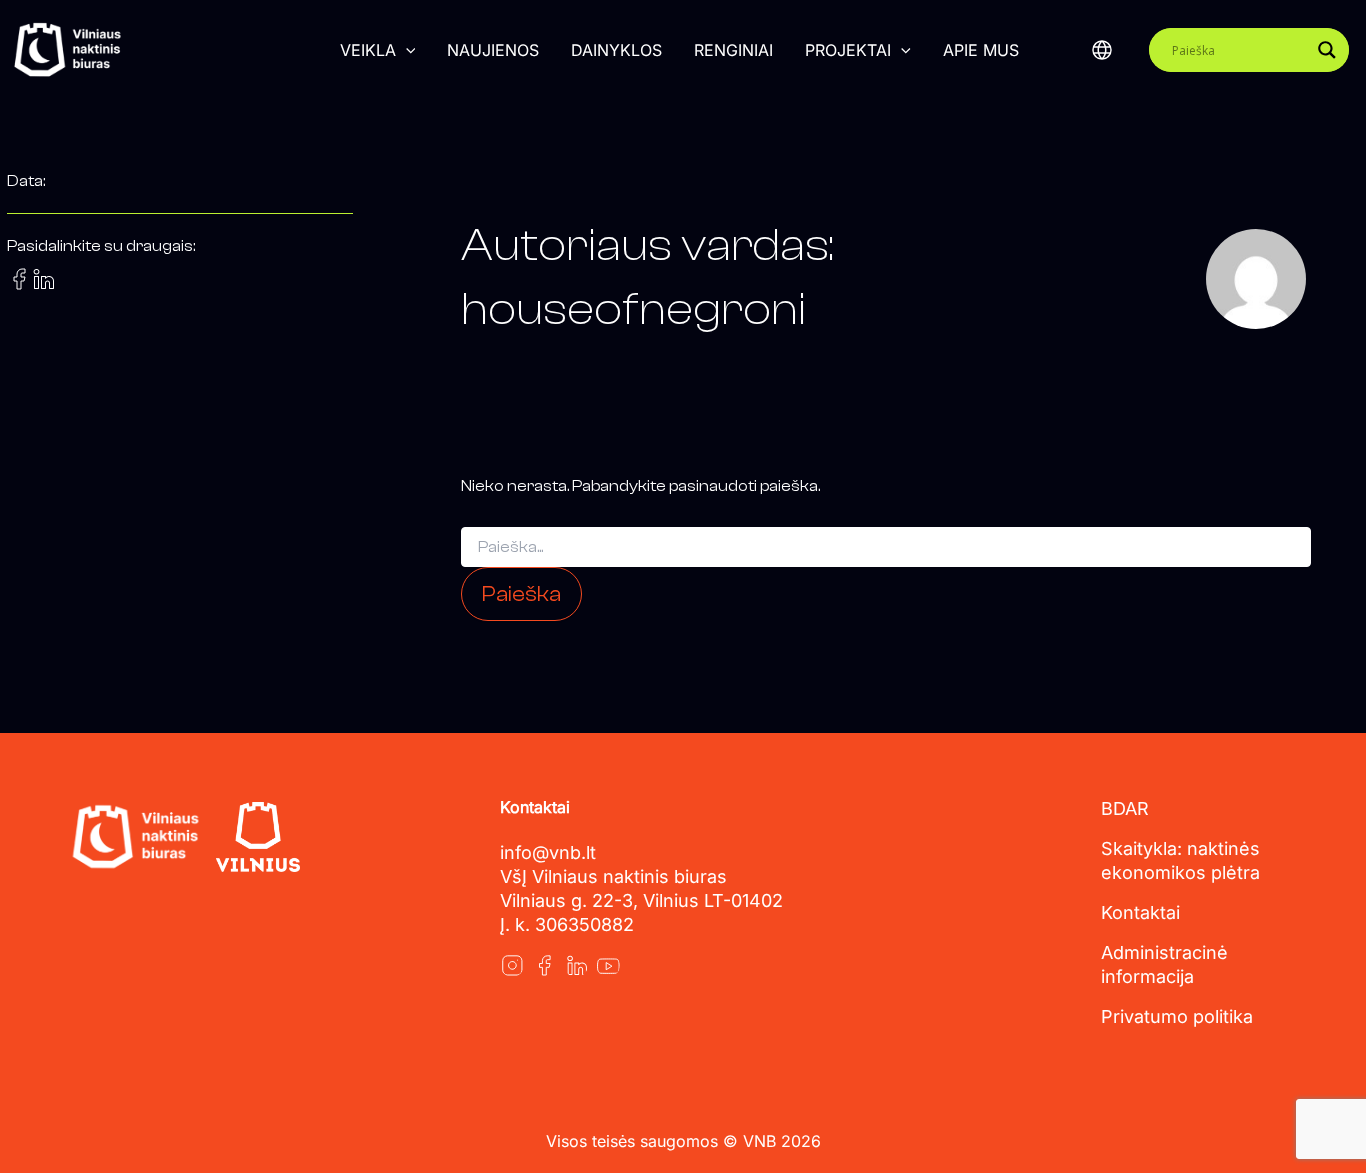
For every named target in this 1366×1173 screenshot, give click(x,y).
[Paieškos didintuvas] (1327, 50)
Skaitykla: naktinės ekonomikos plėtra (1180, 860)
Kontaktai (1140, 912)
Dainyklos (616, 50)
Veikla (368, 50)
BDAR (1125, 808)
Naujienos (493, 50)
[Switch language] (1102, 50)
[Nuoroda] (512, 965)
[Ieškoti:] (886, 548)
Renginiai (733, 50)
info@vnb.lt (548, 852)
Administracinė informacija (1164, 964)
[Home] (135, 837)
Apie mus (981, 50)
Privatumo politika (1177, 1016)
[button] (406, 50)
